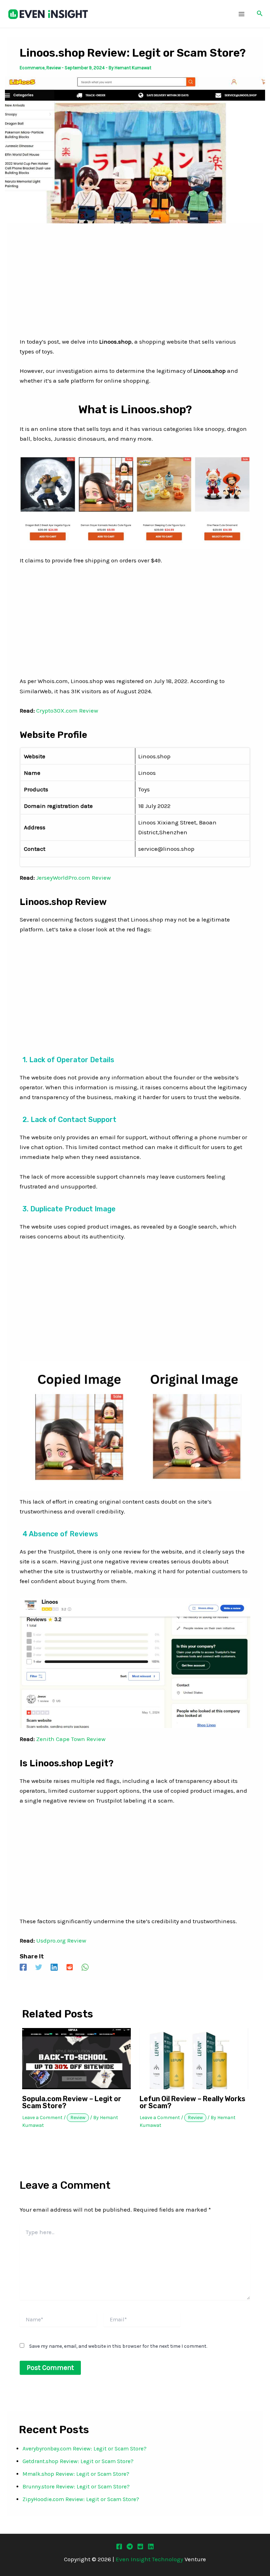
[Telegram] (130, 2546)
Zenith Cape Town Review (71, 1739)
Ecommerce (32, 68)
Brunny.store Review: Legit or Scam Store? (76, 2486)
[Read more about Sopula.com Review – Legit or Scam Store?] (76, 2058)
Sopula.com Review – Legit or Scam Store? (72, 2102)
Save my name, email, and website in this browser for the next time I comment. (118, 2346)
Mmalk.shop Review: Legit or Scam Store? (76, 2474)
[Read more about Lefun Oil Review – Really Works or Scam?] (194, 2058)
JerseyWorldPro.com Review (73, 878)
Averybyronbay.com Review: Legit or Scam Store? (85, 2449)
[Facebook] (23, 1967)
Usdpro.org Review (61, 1940)
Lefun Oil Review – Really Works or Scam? (192, 2102)
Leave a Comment (42, 2118)
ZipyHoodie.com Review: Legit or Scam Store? (81, 2499)
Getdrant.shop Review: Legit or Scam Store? (78, 2461)
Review (54, 68)
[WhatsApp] (85, 1967)
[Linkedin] (54, 1967)
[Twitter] (39, 1967)
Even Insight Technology (149, 2559)
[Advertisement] (135, 285)
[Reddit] (70, 1967)
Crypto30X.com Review (67, 710)
